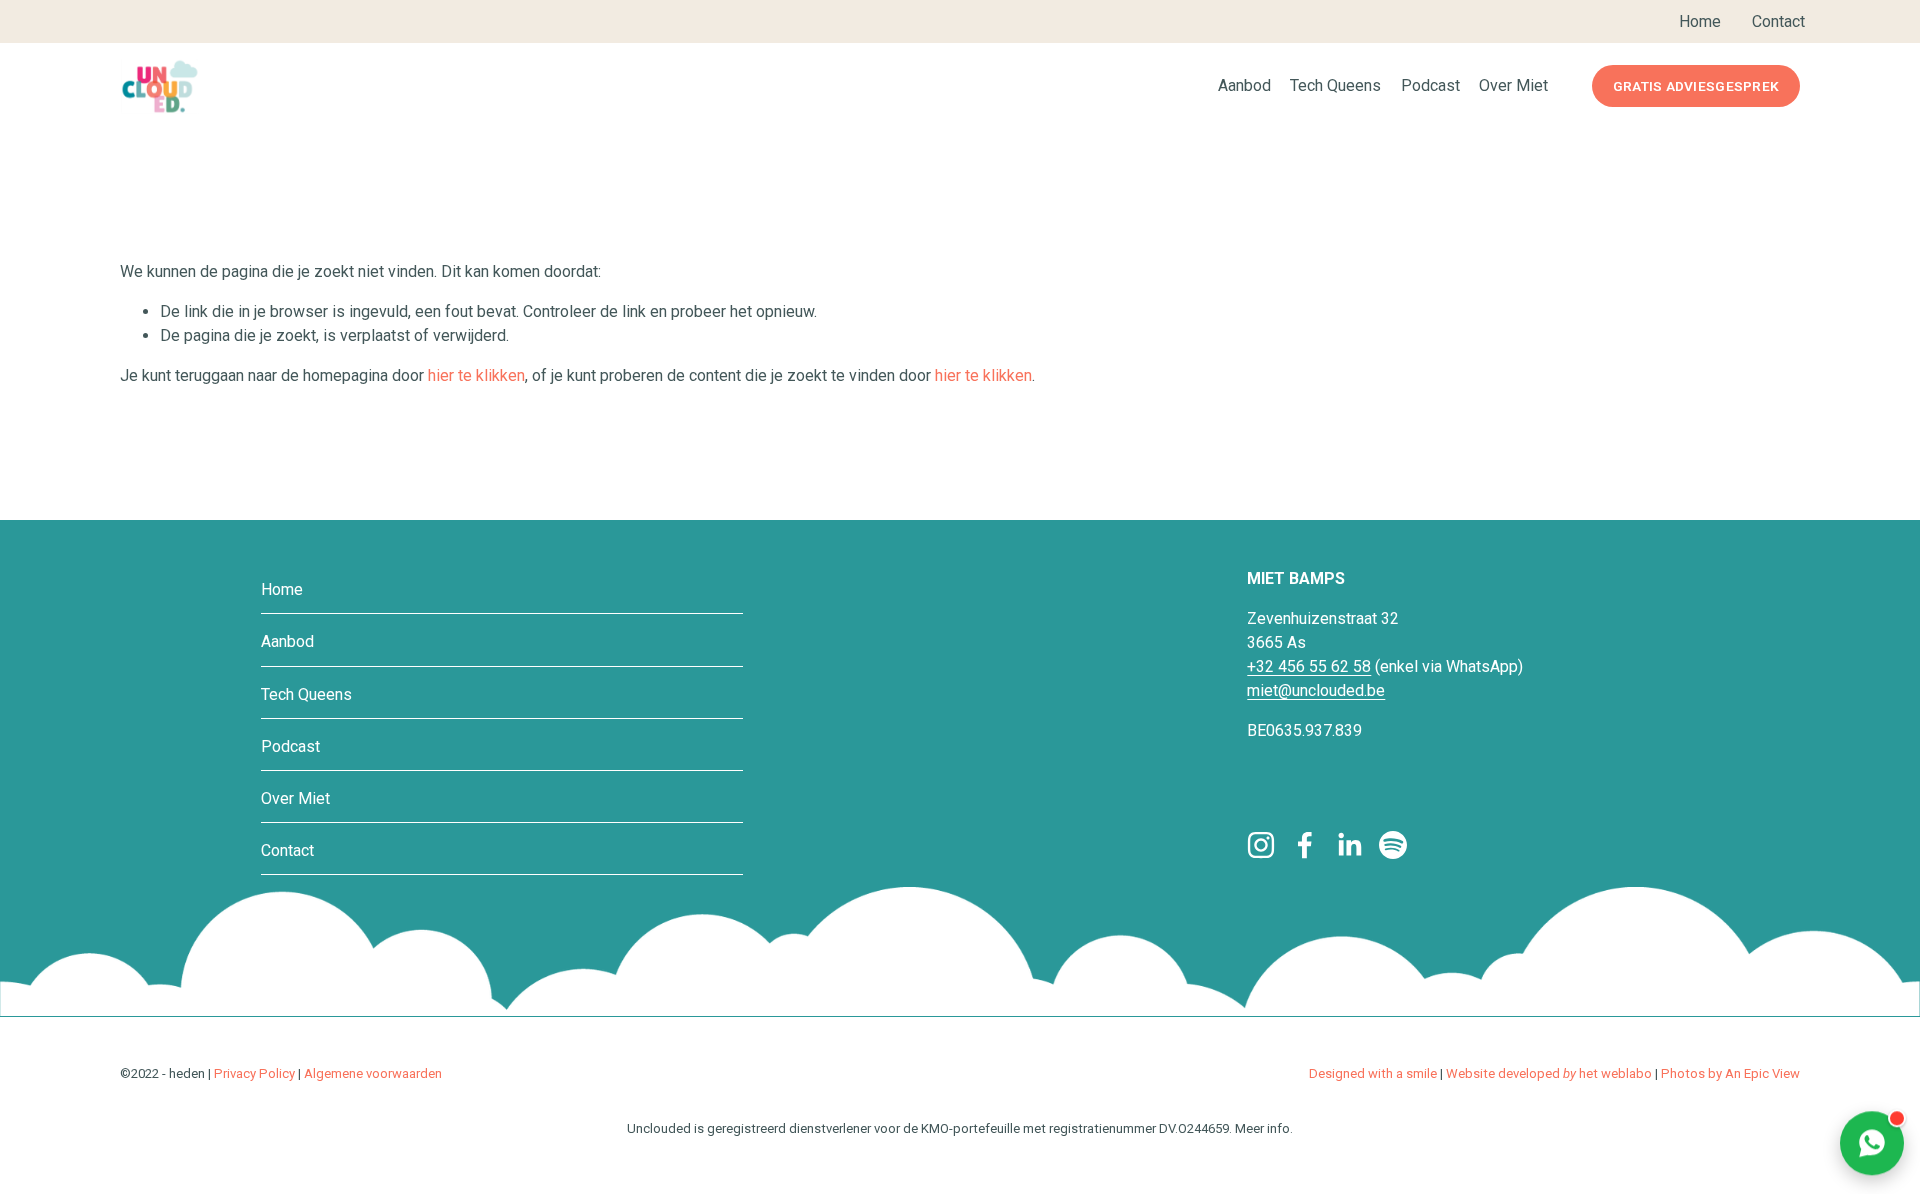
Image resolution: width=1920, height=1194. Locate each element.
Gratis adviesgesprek (1696, 86)
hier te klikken (476, 375)
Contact (287, 850)
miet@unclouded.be (1316, 690)
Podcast (1430, 85)
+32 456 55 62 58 (1309, 666)
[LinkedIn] (1349, 845)
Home (282, 589)
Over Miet (1513, 85)
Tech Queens (306, 694)
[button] (1872, 1140)
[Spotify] (1393, 845)
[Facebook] (1305, 845)
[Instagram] (1261, 845)
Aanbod (287, 641)
